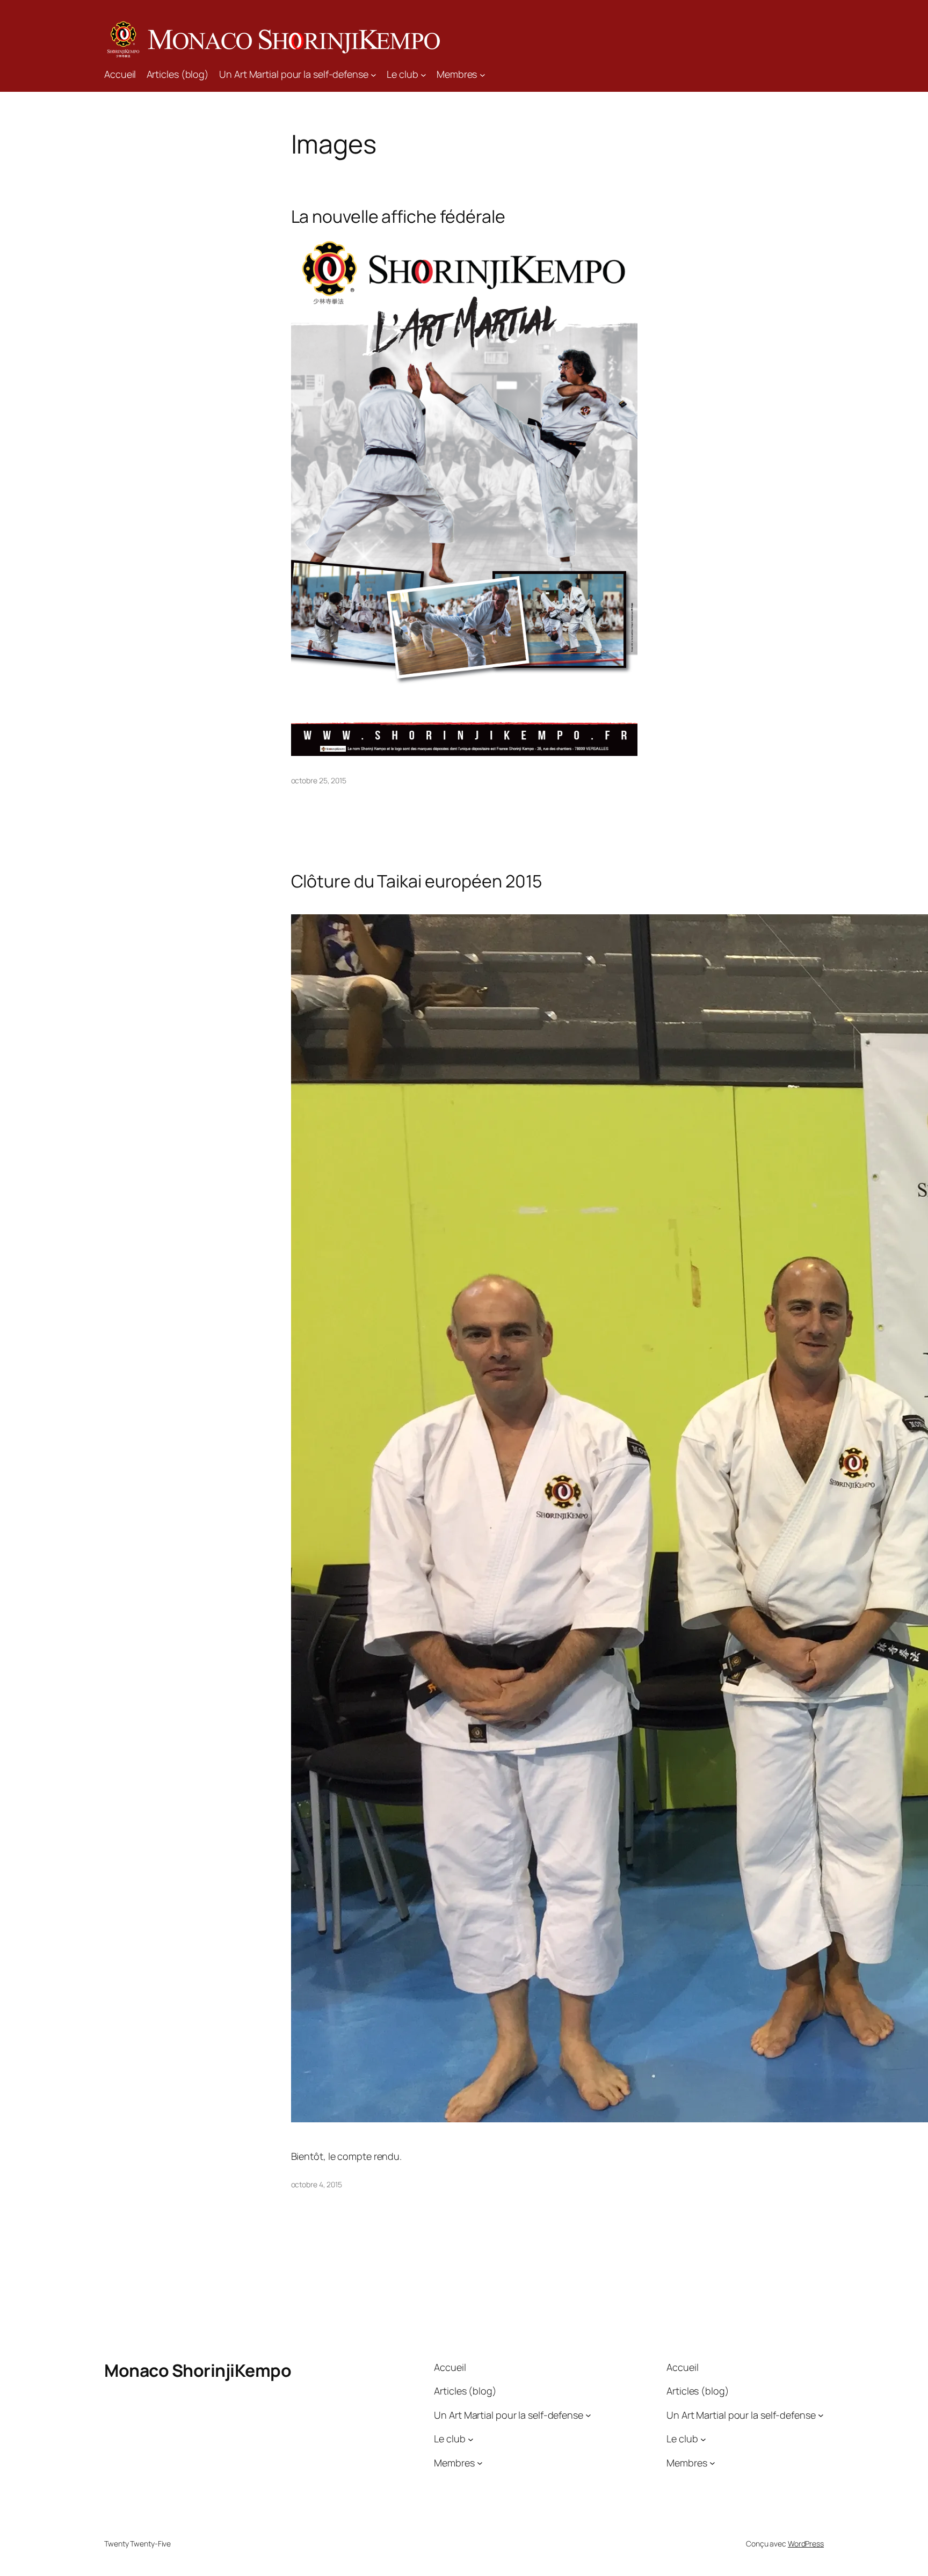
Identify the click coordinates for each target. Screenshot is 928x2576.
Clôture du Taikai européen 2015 (416, 881)
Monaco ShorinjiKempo (198, 2370)
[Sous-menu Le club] (423, 74)
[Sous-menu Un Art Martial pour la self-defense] (374, 74)
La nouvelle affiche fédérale (398, 216)
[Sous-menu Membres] (483, 74)
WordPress (806, 2544)
